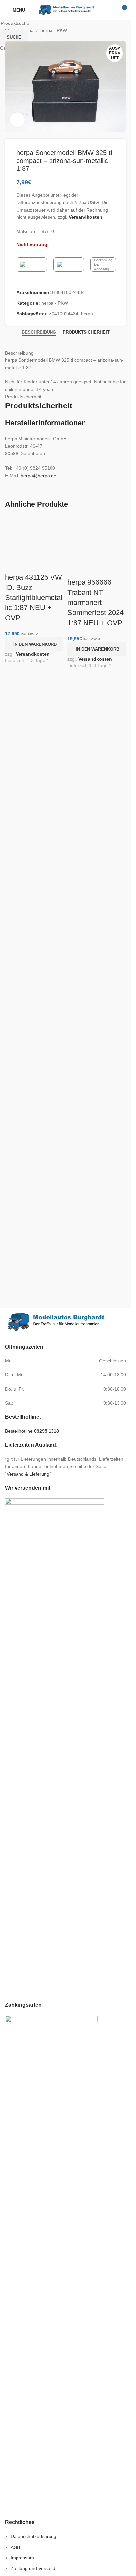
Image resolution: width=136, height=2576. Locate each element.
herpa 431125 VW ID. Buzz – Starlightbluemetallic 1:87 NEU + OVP (34, 597)
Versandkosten (33, 654)
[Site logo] (66, 10)
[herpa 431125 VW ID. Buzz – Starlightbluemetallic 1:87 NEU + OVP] (34, 536)
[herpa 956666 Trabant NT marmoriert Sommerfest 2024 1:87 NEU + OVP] (97, 538)
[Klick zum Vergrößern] (17, 120)
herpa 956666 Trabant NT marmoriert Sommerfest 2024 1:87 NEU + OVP (96, 602)
